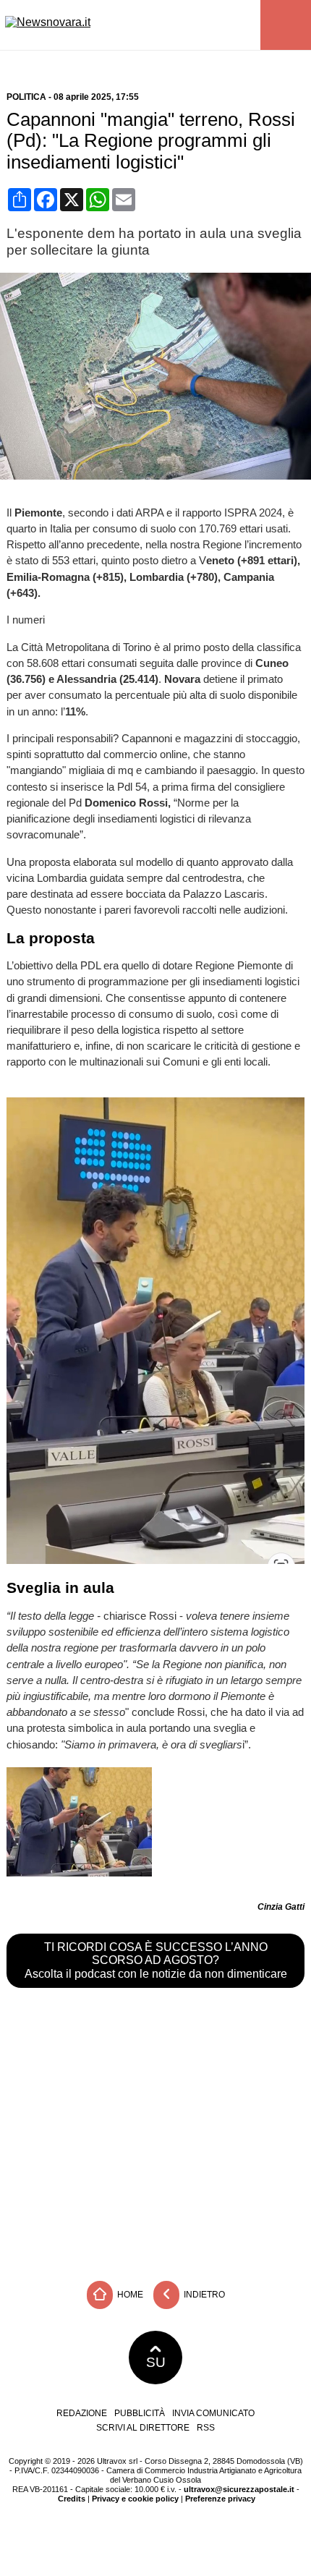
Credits (72, 2499)
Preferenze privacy (220, 2499)
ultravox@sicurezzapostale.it (239, 2489)
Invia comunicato (213, 2413)
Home (129, 2295)
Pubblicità (140, 2413)
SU (156, 2362)
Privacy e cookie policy (135, 2499)
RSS (206, 2428)
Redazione (82, 2413)
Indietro (203, 2295)
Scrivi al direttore (143, 2428)
